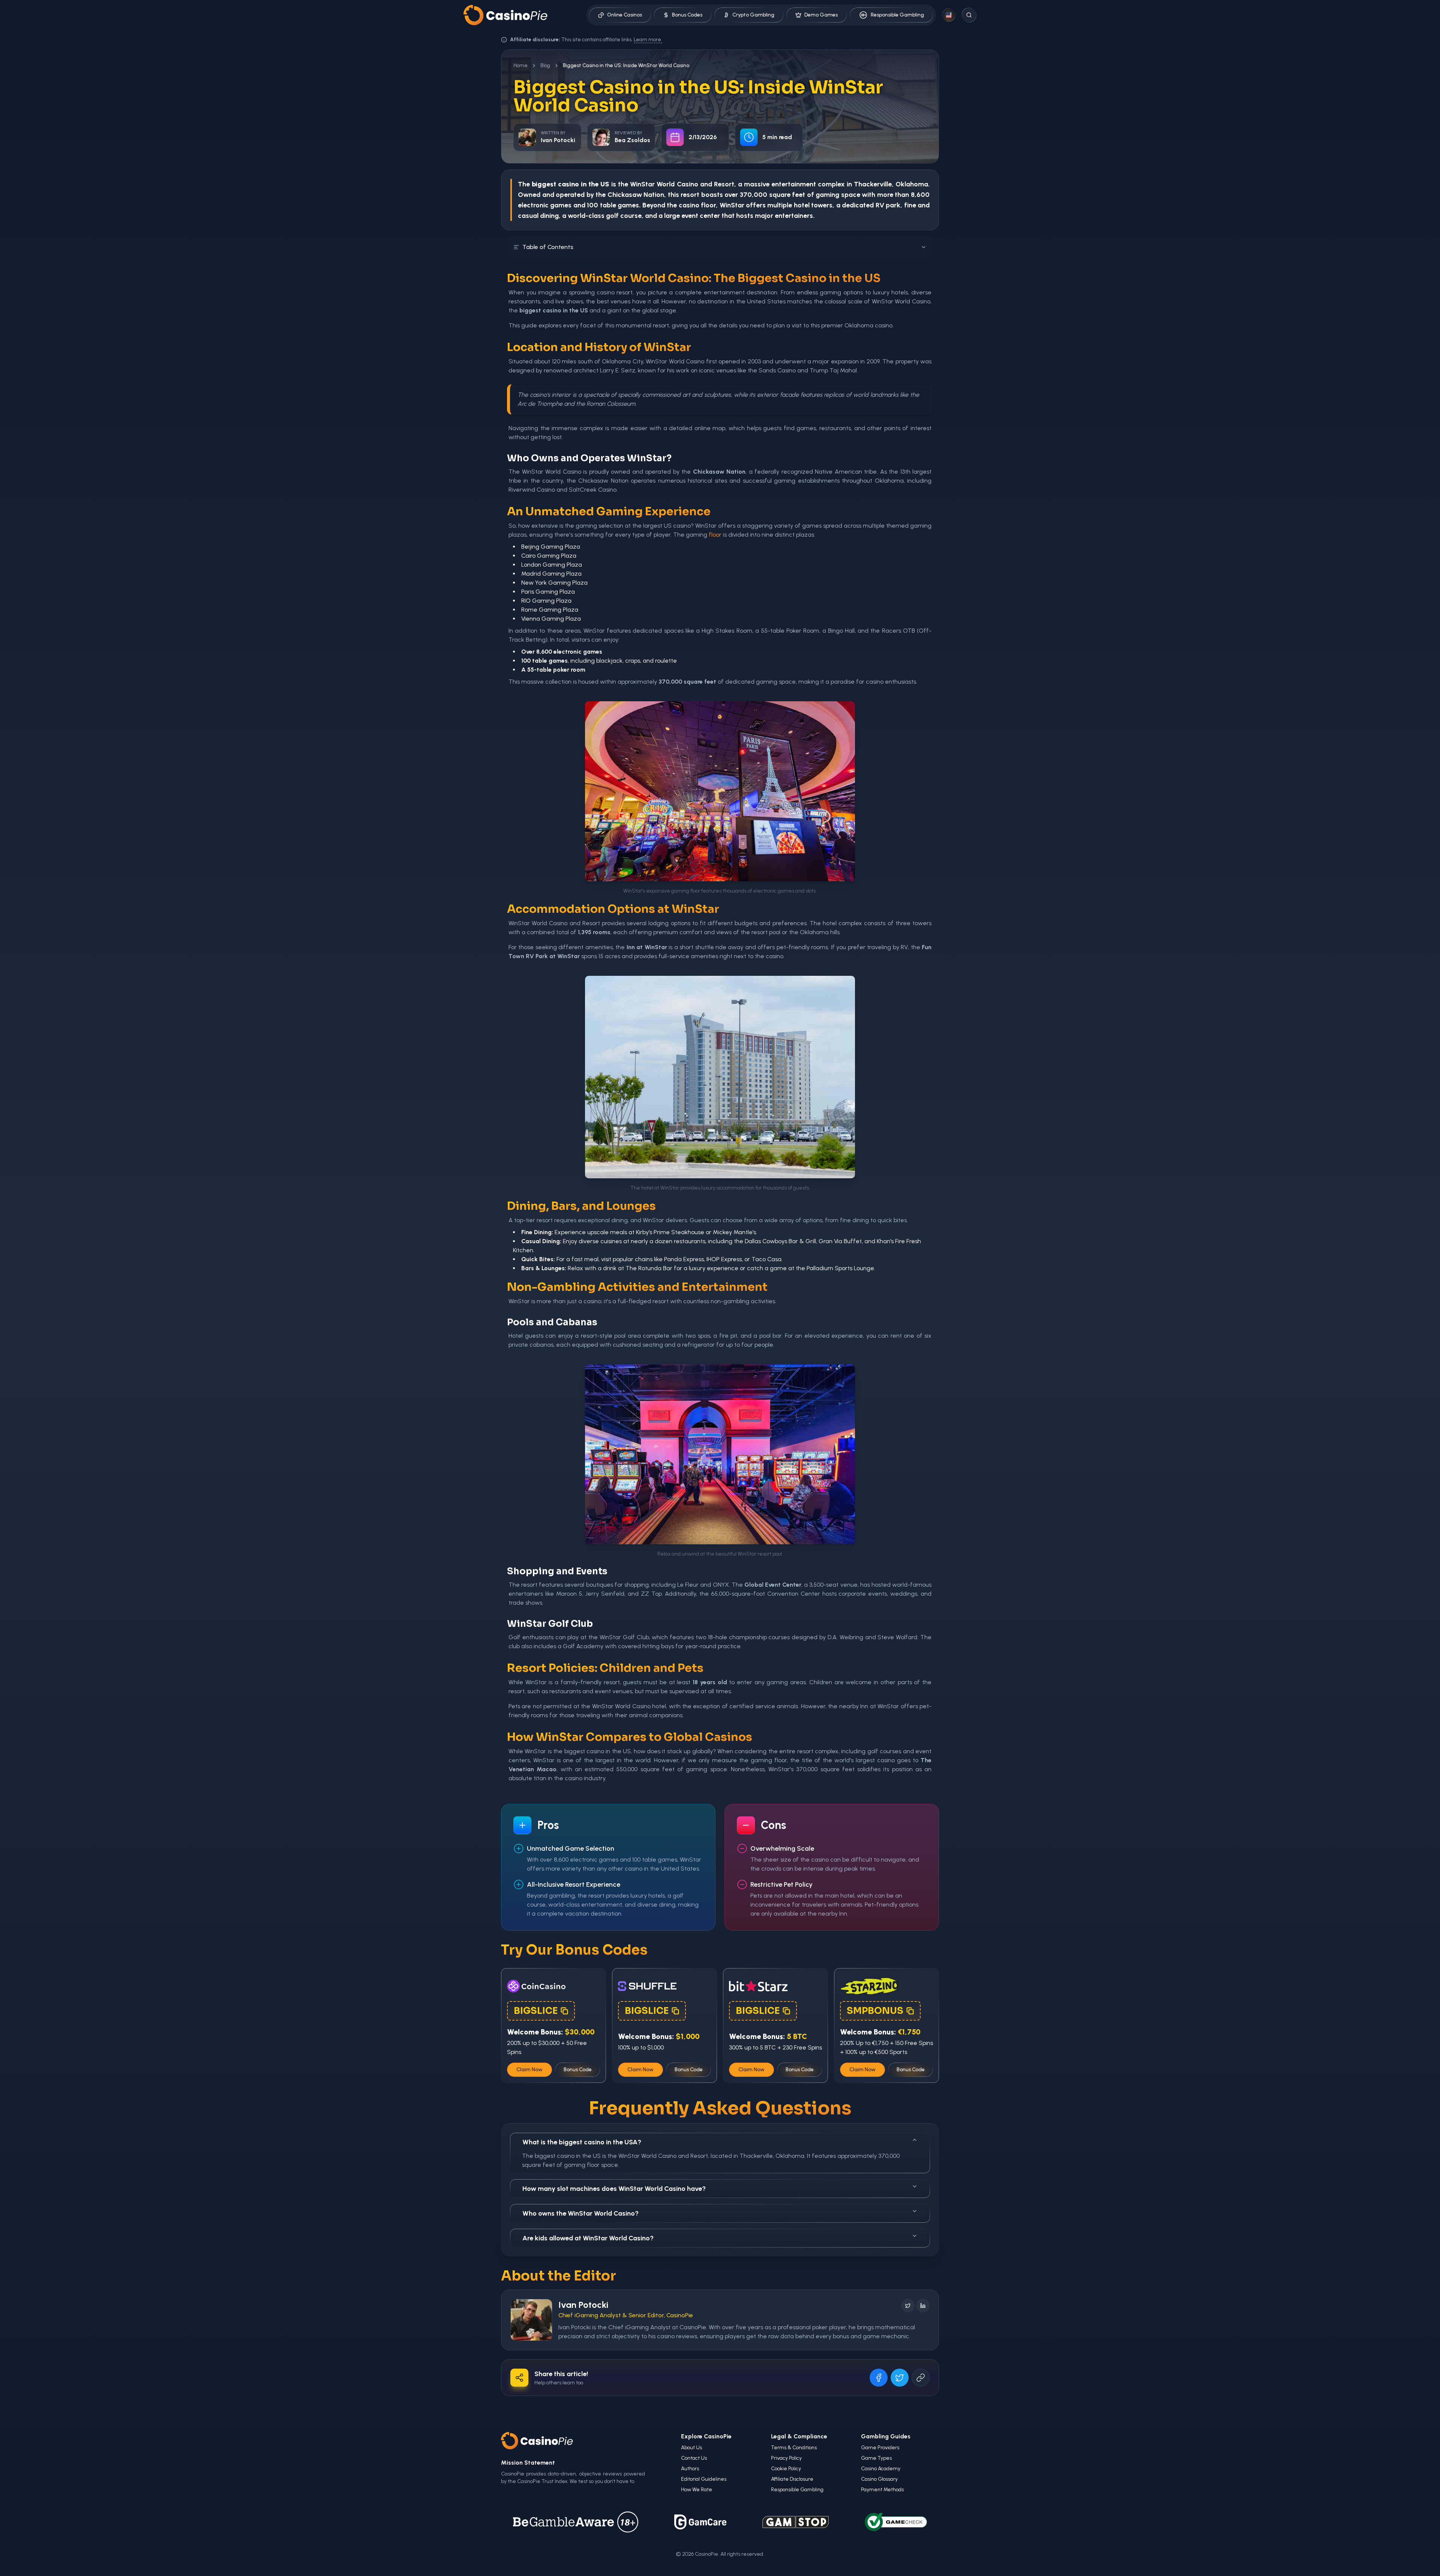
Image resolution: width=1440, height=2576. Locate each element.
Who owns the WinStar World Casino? (580, 2213)
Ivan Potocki (583, 2305)
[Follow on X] (908, 2306)
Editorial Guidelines (704, 2479)
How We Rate (697, 2490)
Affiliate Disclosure (792, 2479)
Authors (690, 2469)
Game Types (876, 2458)
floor (715, 535)
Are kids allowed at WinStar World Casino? (588, 2238)
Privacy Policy (786, 2458)
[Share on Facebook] (879, 2378)
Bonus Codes (687, 15)
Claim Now (529, 2070)
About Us (691, 2448)
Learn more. (648, 40)
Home (520, 65)
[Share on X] (900, 2378)
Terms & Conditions (794, 2448)
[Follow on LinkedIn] (923, 2306)
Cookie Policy (786, 2469)
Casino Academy (881, 2469)
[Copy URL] (921, 2378)
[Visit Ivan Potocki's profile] (531, 2320)
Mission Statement (528, 2463)
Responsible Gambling (897, 15)
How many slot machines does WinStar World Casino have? (614, 2189)
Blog (545, 65)
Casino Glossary (879, 2479)
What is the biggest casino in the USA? (582, 2142)
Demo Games (821, 15)
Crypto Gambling (753, 15)
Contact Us (694, 2458)
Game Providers (880, 2448)
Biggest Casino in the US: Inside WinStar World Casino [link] (626, 65)
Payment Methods (882, 2490)
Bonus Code (578, 2070)
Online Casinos (625, 15)
